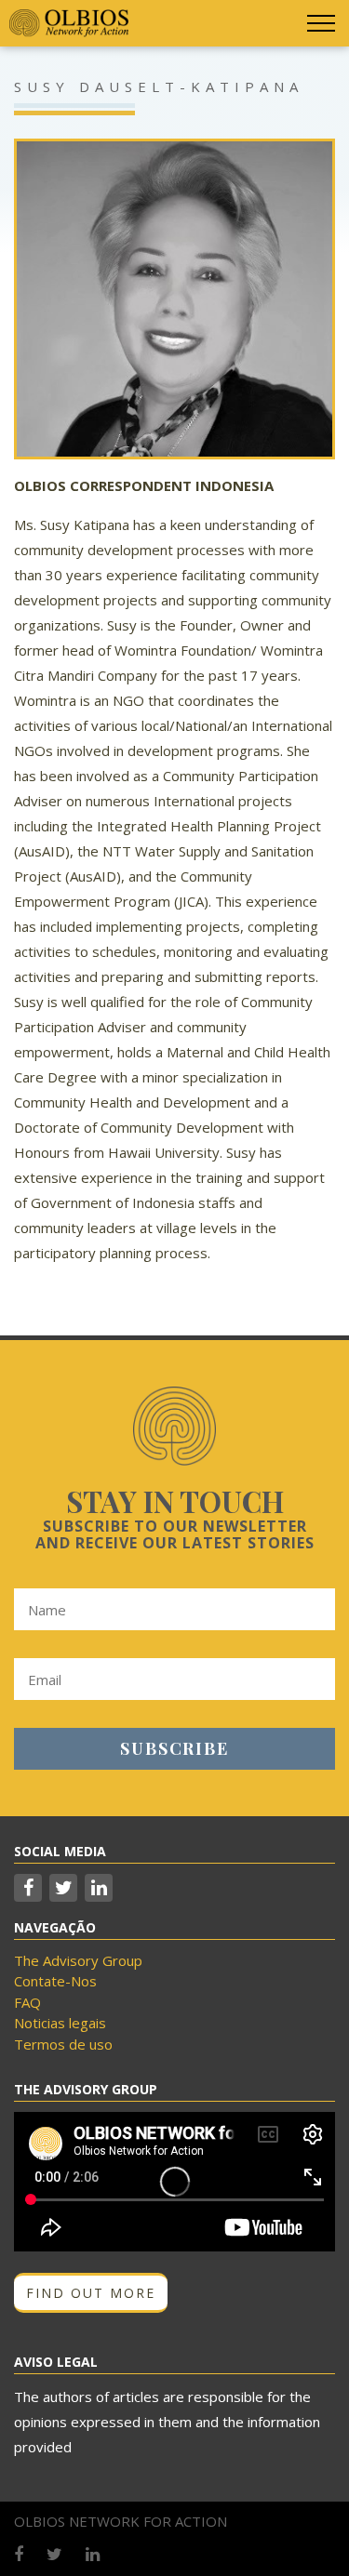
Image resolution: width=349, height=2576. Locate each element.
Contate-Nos (55, 1981)
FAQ (27, 2002)
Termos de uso (63, 2044)
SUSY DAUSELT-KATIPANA (159, 86)
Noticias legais (60, 2023)
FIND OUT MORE (91, 2293)
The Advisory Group (78, 1960)
